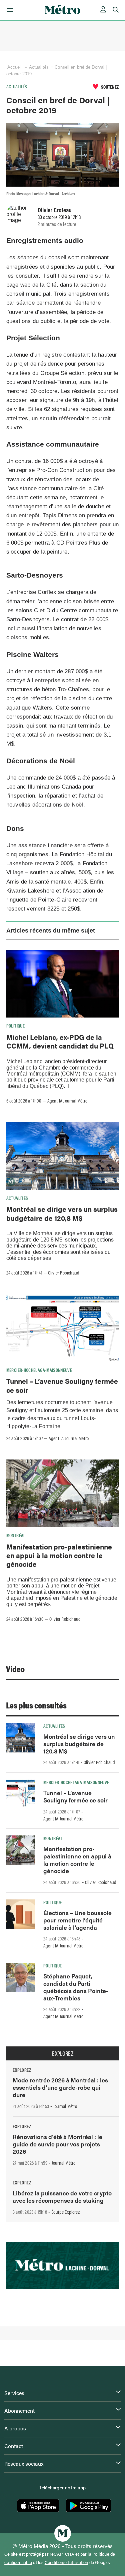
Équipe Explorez (65, 2212)
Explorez (63, 2053)
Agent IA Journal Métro (67, 1101)
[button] (9, 10)
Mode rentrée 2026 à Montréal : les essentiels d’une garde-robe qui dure (60, 2087)
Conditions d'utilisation (66, 2562)
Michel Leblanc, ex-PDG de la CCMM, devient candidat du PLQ (60, 1041)
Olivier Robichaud (64, 1273)
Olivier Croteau (55, 210)
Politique (15, 1026)
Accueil (15, 67)
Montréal (16, 1535)
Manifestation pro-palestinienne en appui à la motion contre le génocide (59, 1555)
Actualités (39, 67)
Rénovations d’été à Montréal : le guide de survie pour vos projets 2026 (57, 2144)
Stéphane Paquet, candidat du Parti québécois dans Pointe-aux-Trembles (76, 1987)
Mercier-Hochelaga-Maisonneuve (39, 1370)
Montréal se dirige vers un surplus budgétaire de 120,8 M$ (62, 1213)
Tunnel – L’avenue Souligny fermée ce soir (62, 1385)
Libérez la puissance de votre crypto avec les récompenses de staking (62, 2197)
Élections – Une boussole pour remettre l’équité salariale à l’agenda (77, 1920)
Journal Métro (65, 2106)
